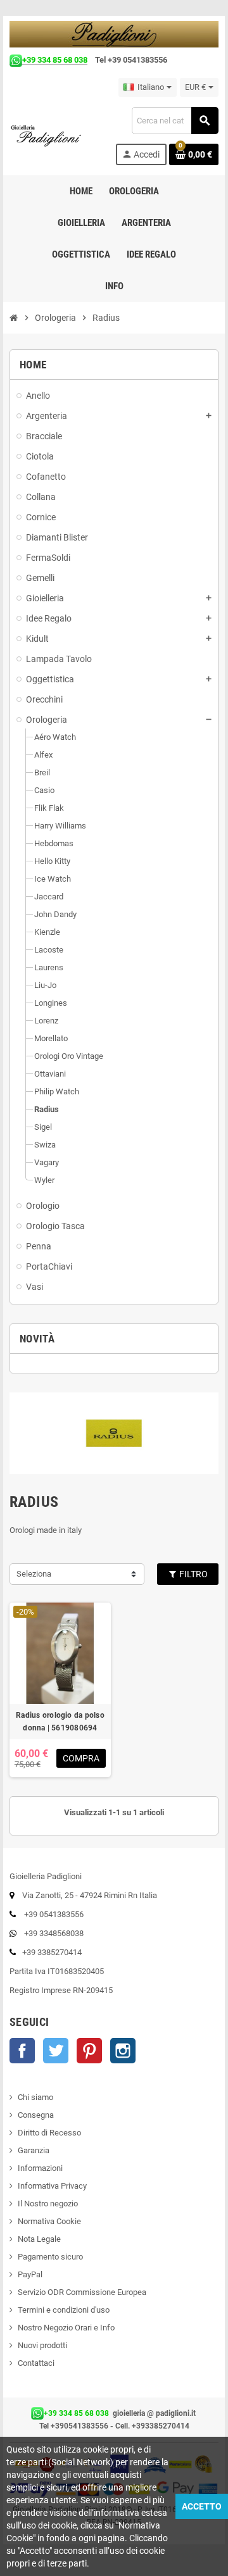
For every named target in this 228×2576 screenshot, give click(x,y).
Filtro (193, 1574)
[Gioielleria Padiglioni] (51, 135)
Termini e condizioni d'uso (64, 2310)
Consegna (36, 2115)
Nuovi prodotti (42, 2345)
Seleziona (34, 1574)
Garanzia (34, 2150)
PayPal (30, 2274)
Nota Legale (39, 2239)
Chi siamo (35, 2097)
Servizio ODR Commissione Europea (82, 2292)
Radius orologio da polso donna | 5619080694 (60, 1722)
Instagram (123, 2051)
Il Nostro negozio (48, 2204)
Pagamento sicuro (50, 2257)
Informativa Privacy (52, 2186)
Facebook (22, 2051)
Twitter (56, 2051)
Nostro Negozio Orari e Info (66, 2328)
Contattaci (36, 2363)
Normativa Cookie (49, 2221)
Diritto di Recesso (49, 2133)
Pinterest (89, 2051)
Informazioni (40, 2168)
